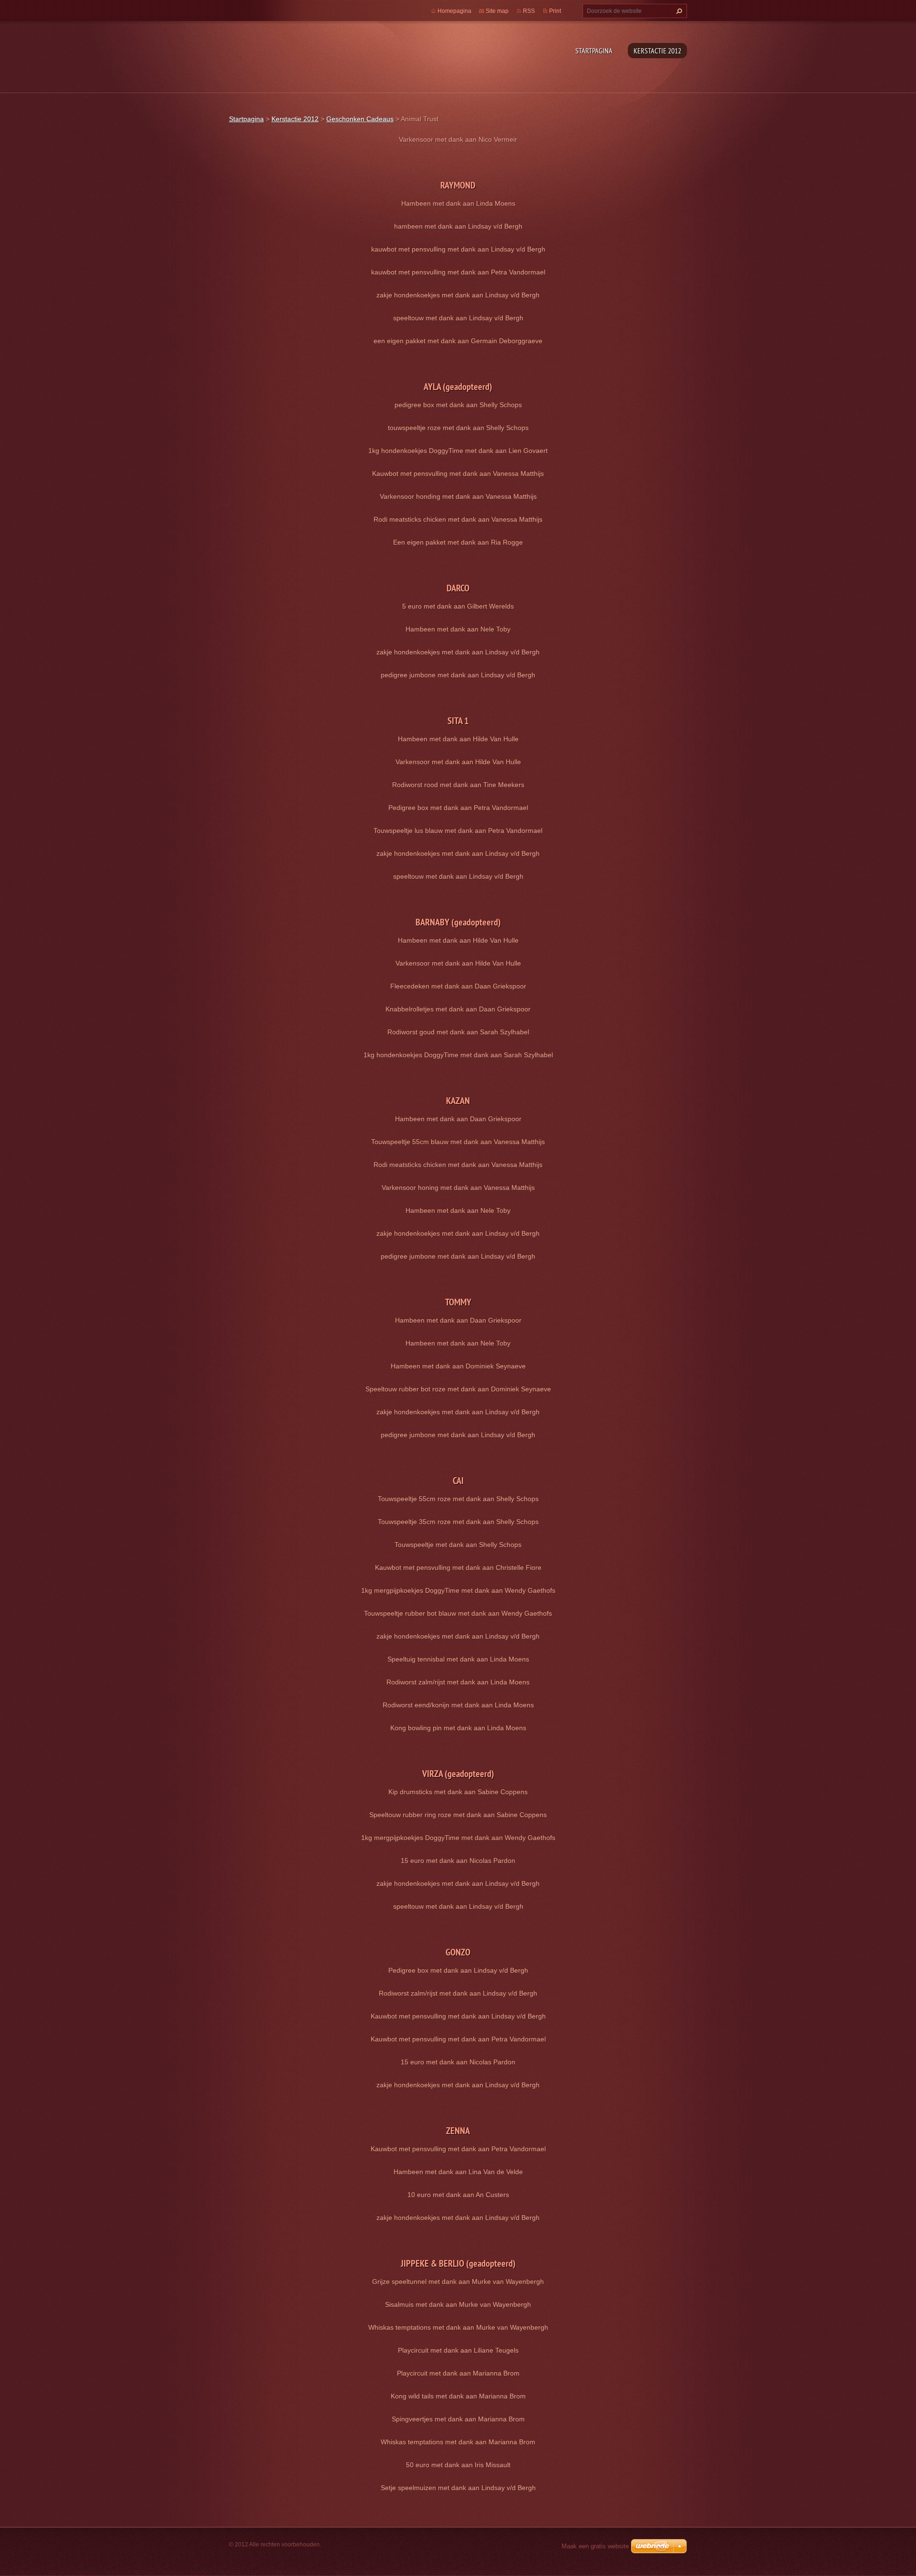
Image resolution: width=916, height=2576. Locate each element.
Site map (497, 11)
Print (555, 11)
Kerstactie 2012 (657, 51)
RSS (529, 11)
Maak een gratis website (595, 2546)
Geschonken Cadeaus (360, 119)
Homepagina (454, 11)
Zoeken (678, 11)
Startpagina (594, 51)
